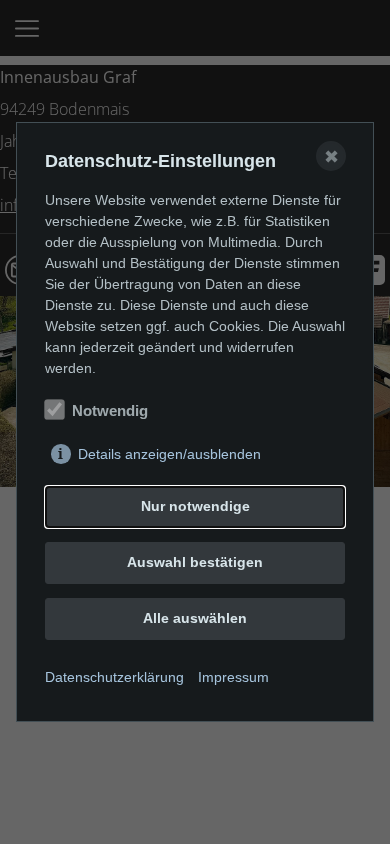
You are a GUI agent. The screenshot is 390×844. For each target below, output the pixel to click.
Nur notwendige (195, 506)
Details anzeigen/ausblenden (169, 454)
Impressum (233, 677)
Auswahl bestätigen (195, 562)
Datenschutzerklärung (114, 677)
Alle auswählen (195, 618)
